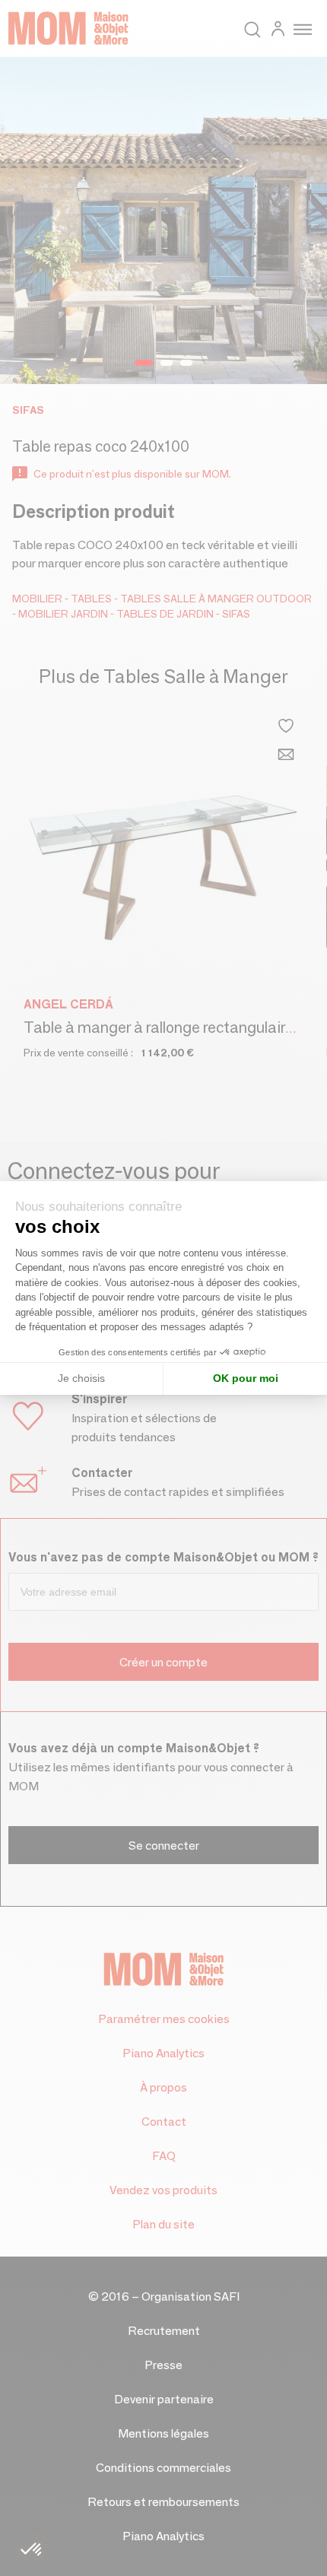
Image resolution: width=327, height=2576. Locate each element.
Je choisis (81, 1378)
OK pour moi (246, 1378)
